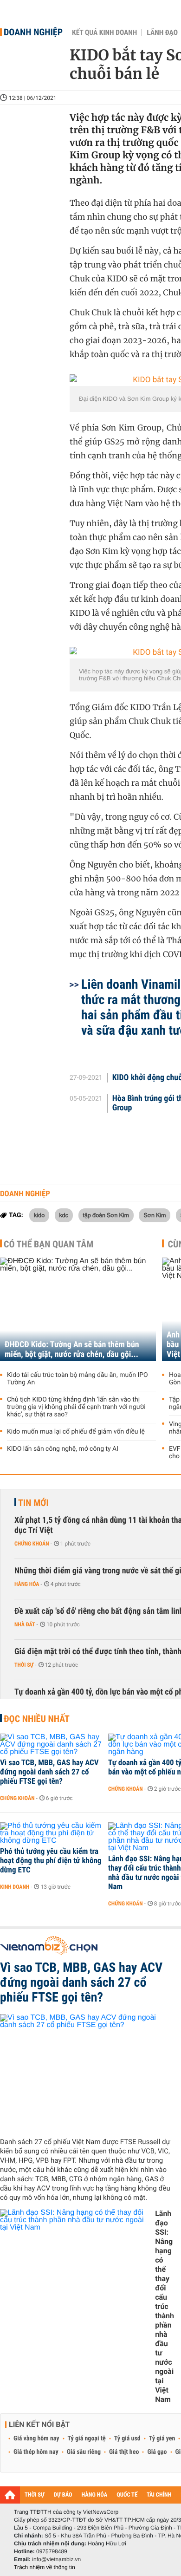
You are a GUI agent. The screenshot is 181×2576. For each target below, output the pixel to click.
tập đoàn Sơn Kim (106, 1215)
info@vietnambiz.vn (56, 2559)
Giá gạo (157, 2452)
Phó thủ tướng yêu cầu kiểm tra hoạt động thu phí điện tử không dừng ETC (51, 1861)
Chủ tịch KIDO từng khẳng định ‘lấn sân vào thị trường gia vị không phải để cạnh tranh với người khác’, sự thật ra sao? (76, 1407)
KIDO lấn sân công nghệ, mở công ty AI (63, 1449)
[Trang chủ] (10, 2495)
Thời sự (24, 1665)
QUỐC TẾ (127, 2495)
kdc (64, 1215)
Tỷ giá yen (162, 2439)
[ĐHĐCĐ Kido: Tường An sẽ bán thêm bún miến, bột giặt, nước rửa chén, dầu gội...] (78, 1309)
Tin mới (33, 1503)
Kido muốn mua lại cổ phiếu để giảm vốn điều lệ (76, 1432)
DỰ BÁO (63, 2495)
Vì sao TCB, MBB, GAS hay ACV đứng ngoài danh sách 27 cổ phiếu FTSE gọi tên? (49, 1772)
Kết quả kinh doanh (104, 33)
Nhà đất (25, 1624)
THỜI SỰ (35, 2495)
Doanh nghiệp (33, 32)
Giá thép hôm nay (36, 2452)
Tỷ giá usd (127, 2439)
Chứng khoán (32, 1544)
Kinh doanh (15, 1887)
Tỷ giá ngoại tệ (87, 2439)
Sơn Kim (155, 1215)
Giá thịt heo (124, 2452)
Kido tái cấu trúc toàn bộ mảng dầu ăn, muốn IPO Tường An (78, 1379)
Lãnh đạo (162, 33)
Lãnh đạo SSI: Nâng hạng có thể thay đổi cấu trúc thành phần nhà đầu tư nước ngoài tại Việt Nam (165, 2306)
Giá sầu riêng (84, 2452)
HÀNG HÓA (95, 2495)
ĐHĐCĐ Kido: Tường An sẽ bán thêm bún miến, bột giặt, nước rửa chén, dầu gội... (72, 1350)
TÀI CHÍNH (159, 2495)
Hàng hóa (27, 1584)
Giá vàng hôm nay (36, 2439)
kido (39, 1215)
